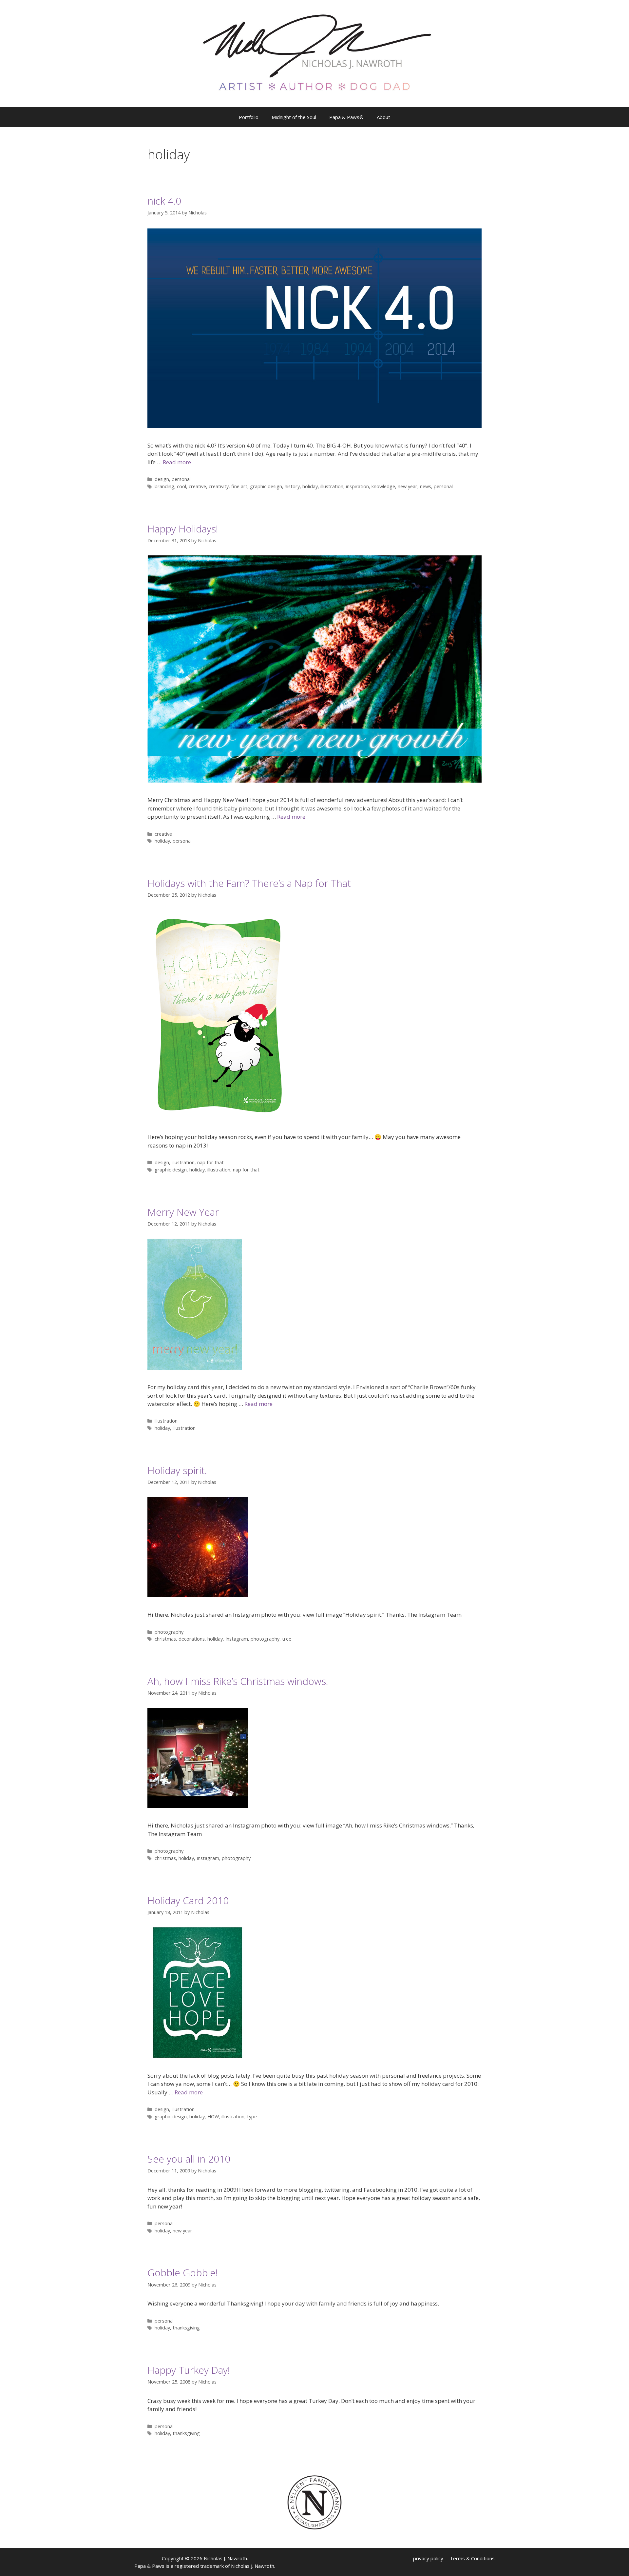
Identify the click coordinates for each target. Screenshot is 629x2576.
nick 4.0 (164, 201)
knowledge (383, 486)
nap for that (210, 1162)
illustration (332, 486)
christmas (165, 1639)
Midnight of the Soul (294, 117)
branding (164, 486)
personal (181, 479)
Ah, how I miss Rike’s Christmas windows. (238, 1681)
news (426, 486)
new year (408, 486)
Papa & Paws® (346, 117)
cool (181, 486)
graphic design (266, 486)
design (162, 479)
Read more (177, 462)
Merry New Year (183, 1212)
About (383, 117)
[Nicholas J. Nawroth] (315, 53)
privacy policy (428, 2558)
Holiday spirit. (177, 1470)
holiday (310, 486)
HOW (213, 2117)
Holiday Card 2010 (188, 1900)
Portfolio (249, 117)
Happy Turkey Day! (189, 2370)
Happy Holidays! (183, 529)
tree (287, 1639)
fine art (239, 486)
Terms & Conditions (472, 2558)
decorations (192, 1639)
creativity (219, 486)
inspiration (357, 486)
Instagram (237, 1639)
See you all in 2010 (189, 2159)
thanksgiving (186, 2328)
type (252, 2117)
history (292, 486)
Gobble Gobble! (183, 2273)
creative (197, 486)
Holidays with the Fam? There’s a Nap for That (249, 883)
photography (169, 1632)
